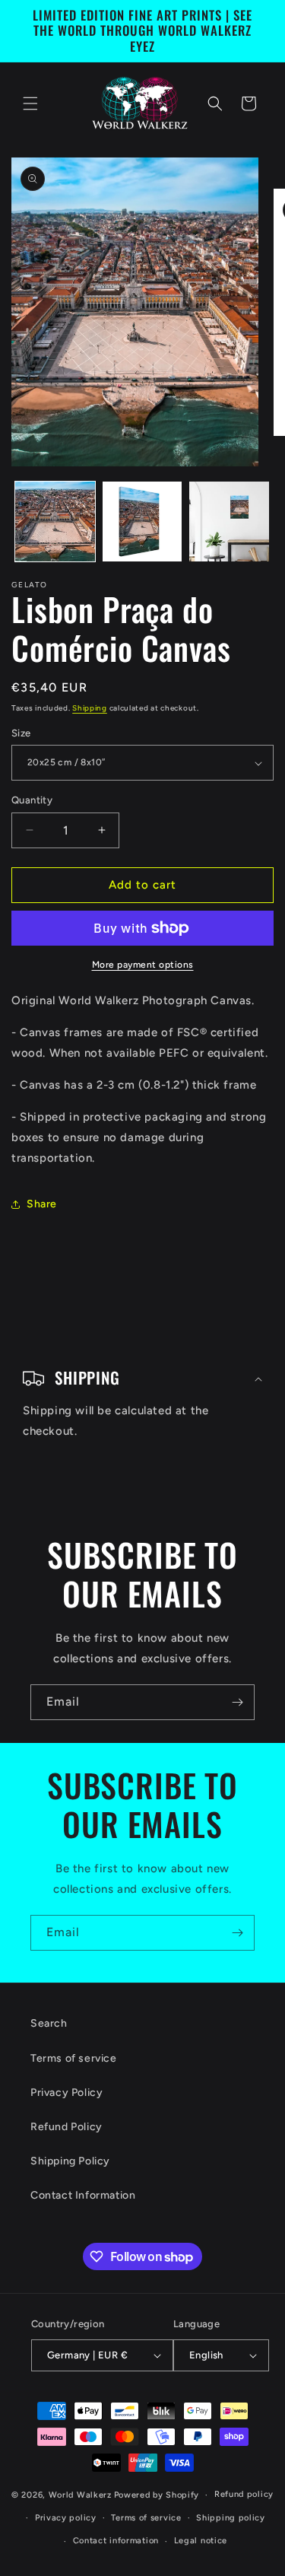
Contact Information (83, 2195)
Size (21, 733)
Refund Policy (66, 2127)
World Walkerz (80, 2495)
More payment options (143, 965)
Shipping (90, 708)
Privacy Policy (66, 2093)
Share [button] (42, 1204)
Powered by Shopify (157, 2495)
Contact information (116, 2541)
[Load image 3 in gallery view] (229, 522)
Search (49, 2023)
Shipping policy (231, 2518)
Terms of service (74, 2058)
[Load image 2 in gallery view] (142, 522)
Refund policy (244, 2494)
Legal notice (201, 2541)
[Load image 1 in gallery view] (55, 522)
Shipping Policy (70, 2161)
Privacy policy (66, 2518)
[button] (30, 103)
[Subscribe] (237, 1702)
